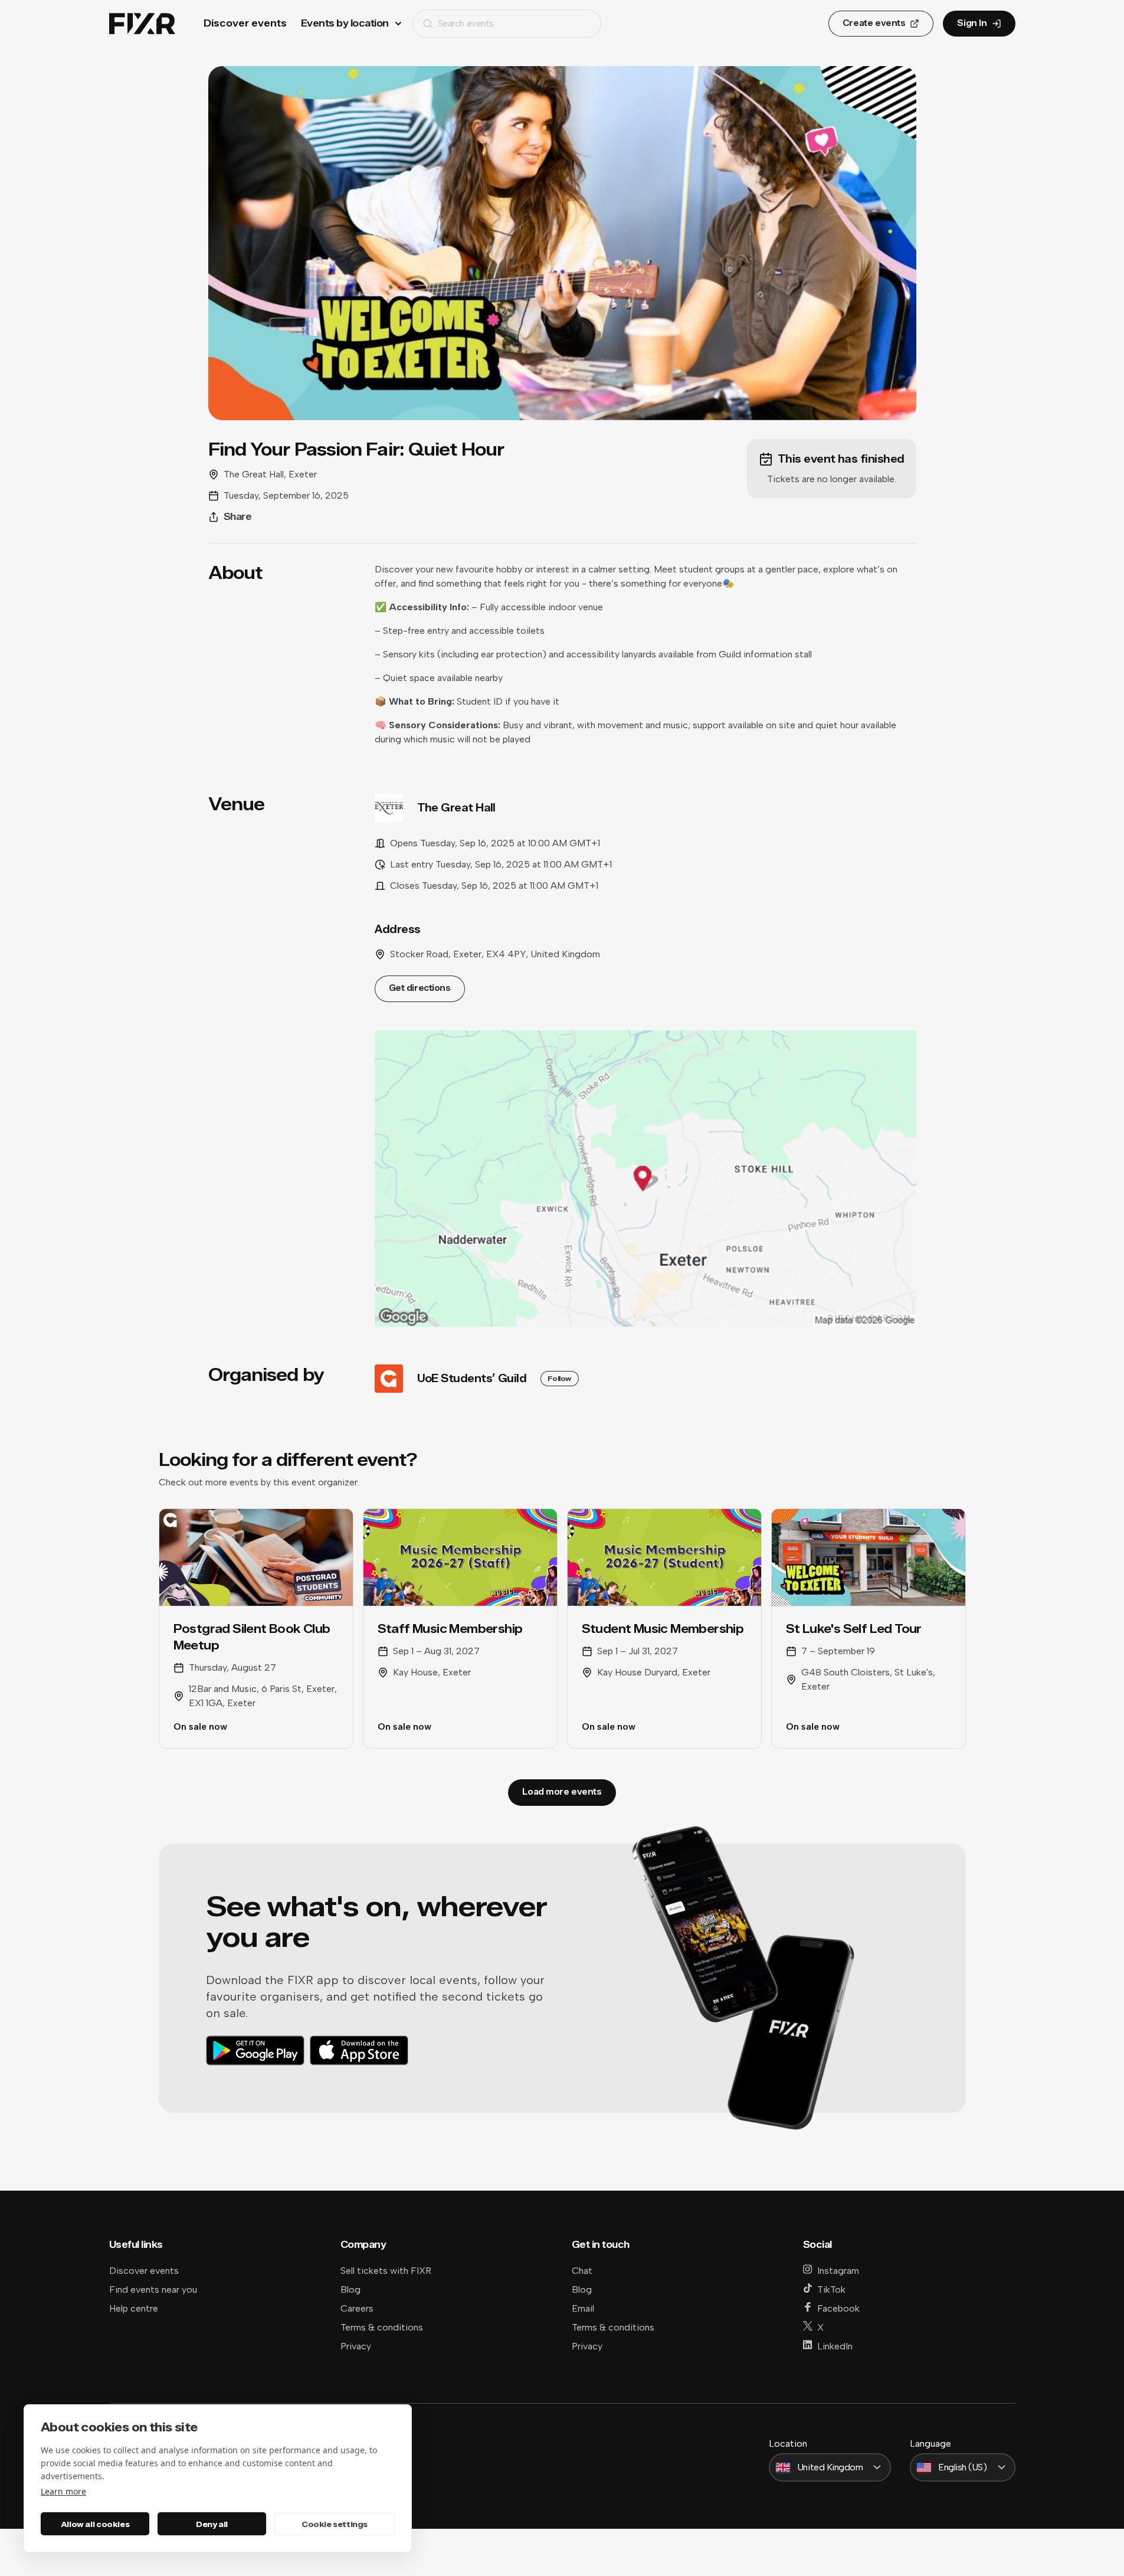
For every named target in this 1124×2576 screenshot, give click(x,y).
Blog (350, 2289)
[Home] (142, 24)
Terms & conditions (382, 2327)
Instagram (838, 2271)
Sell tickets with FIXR (386, 2271)
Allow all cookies (95, 2524)
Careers (357, 2308)
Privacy (356, 2346)
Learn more (63, 2491)
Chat (582, 2271)
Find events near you (153, 2289)
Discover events (245, 23)
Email (583, 2308)
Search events (466, 23)
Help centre (134, 2308)
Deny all (212, 2524)
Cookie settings (335, 2524)
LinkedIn (835, 2346)
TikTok (831, 2289)
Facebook (838, 2308)
